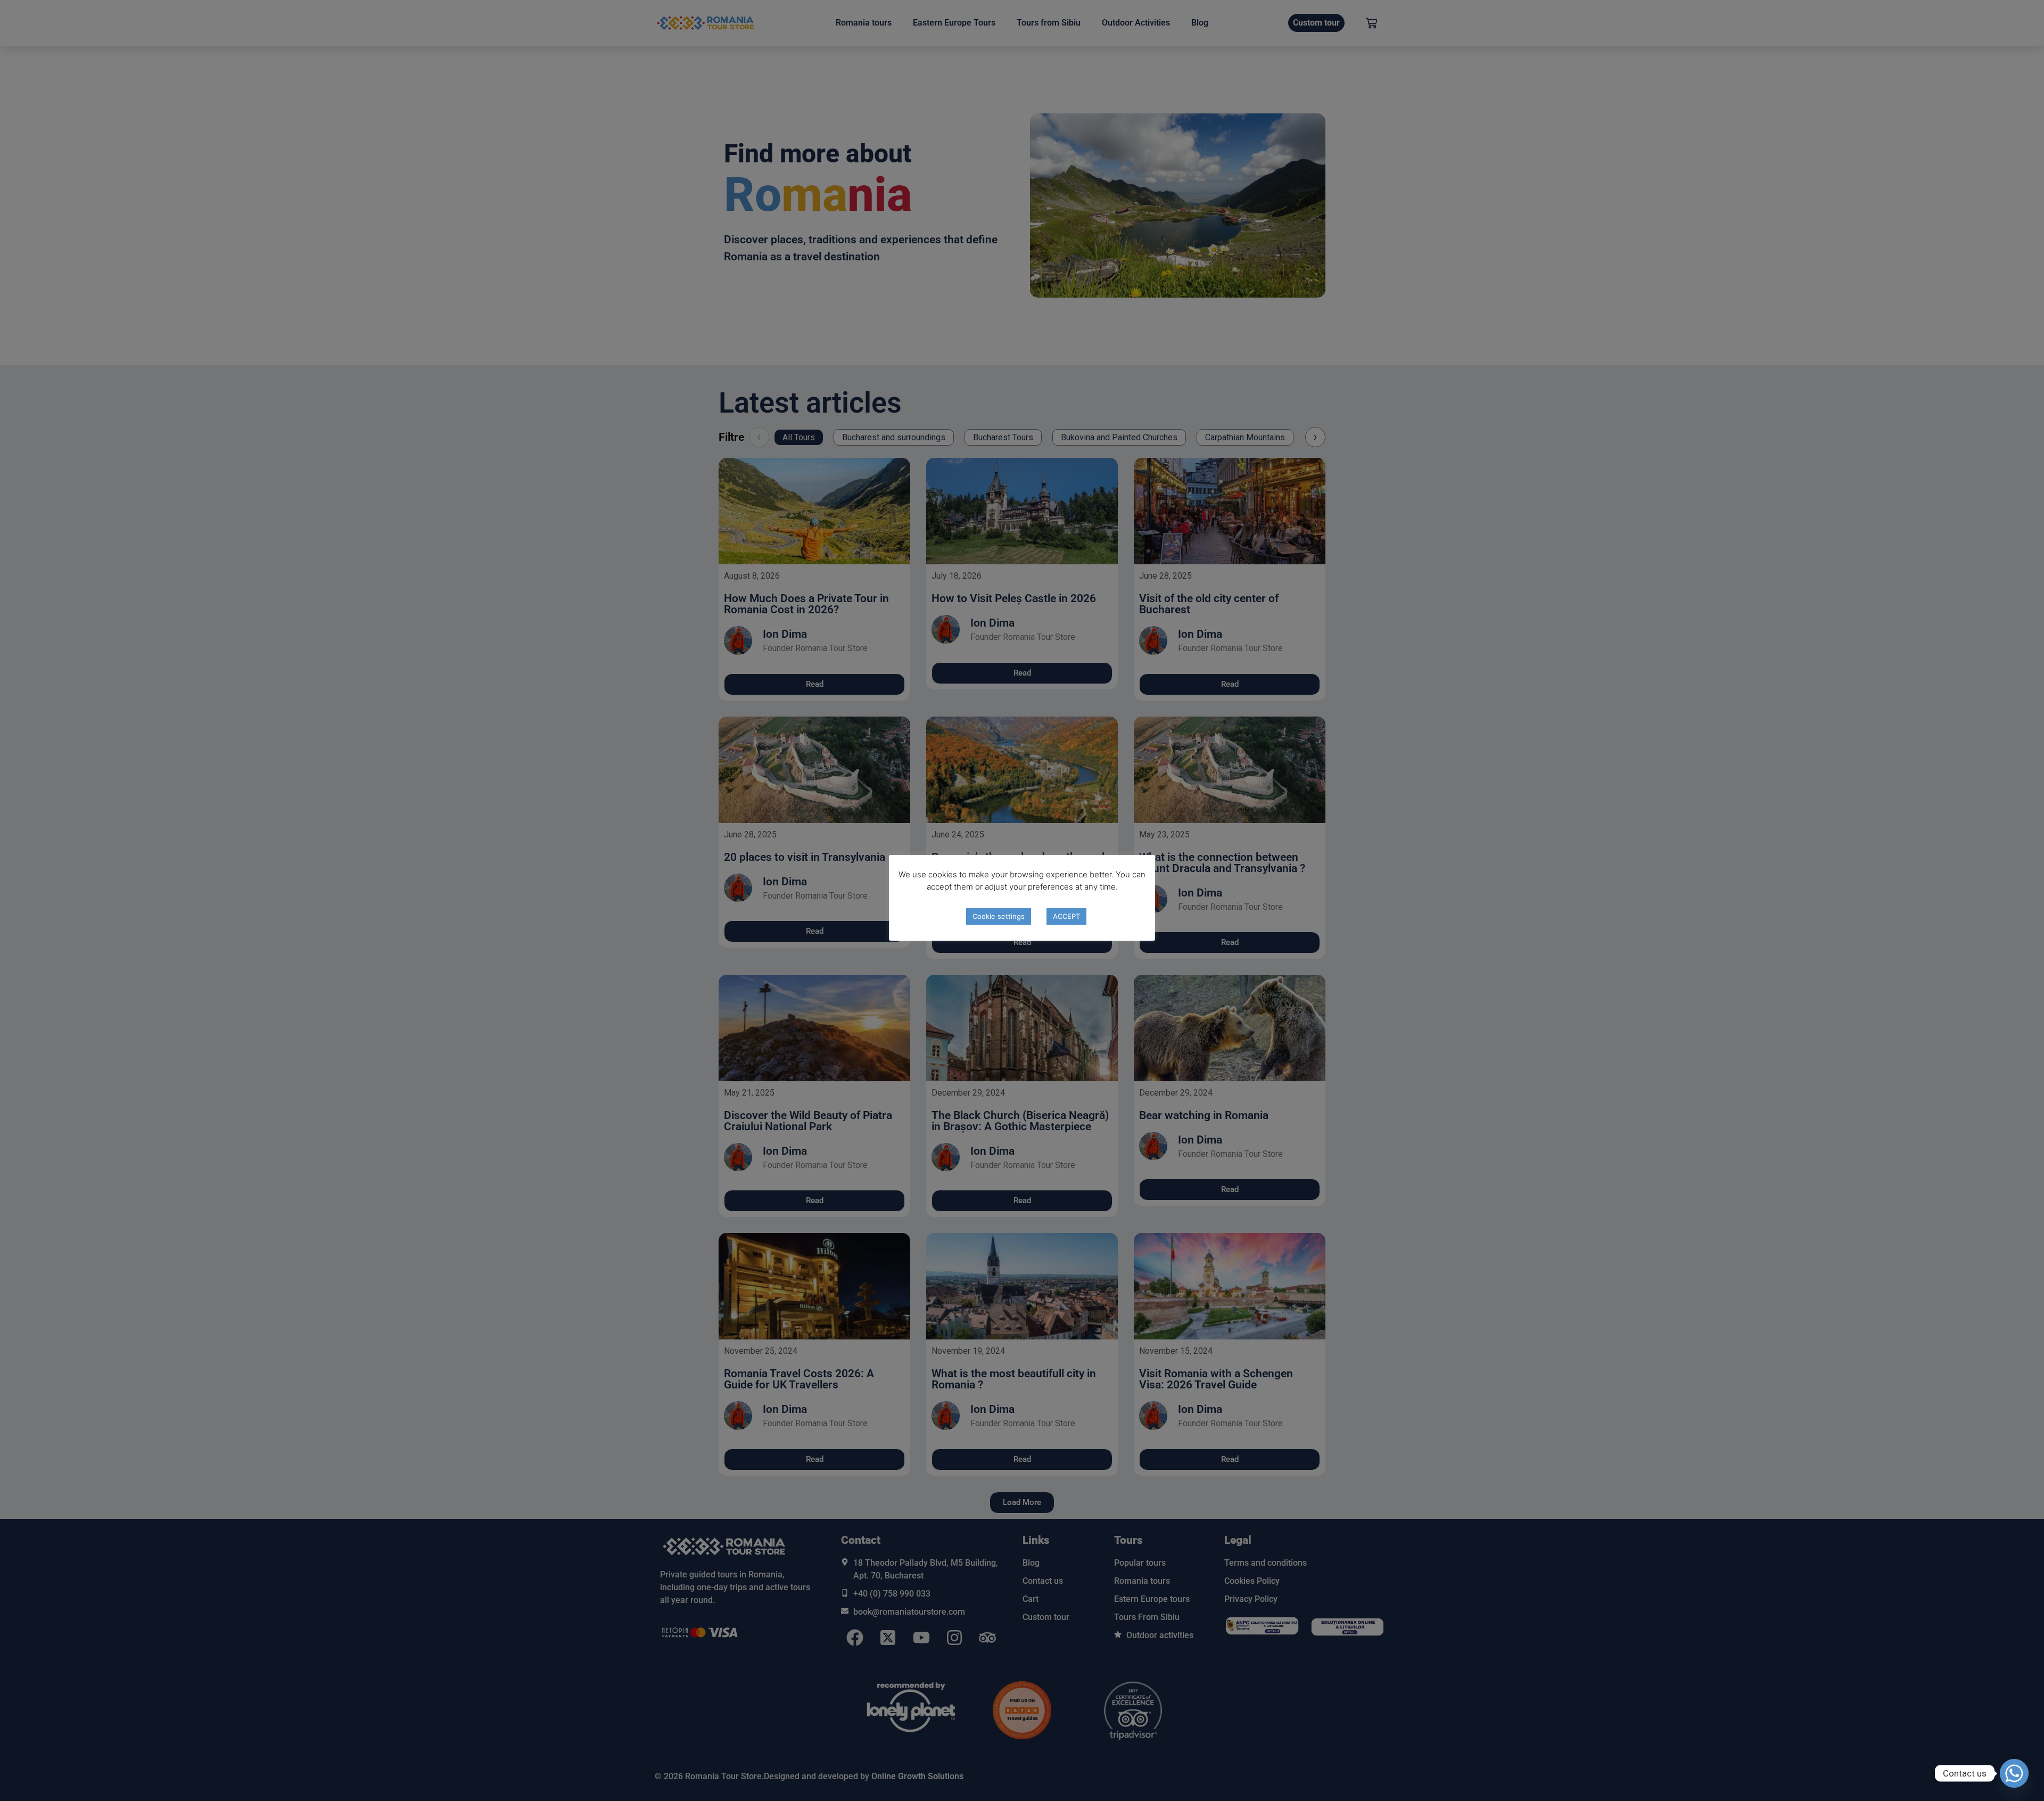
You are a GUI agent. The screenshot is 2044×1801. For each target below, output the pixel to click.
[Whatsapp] (2014, 1773)
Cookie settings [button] (999, 916)
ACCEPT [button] (1066, 916)
